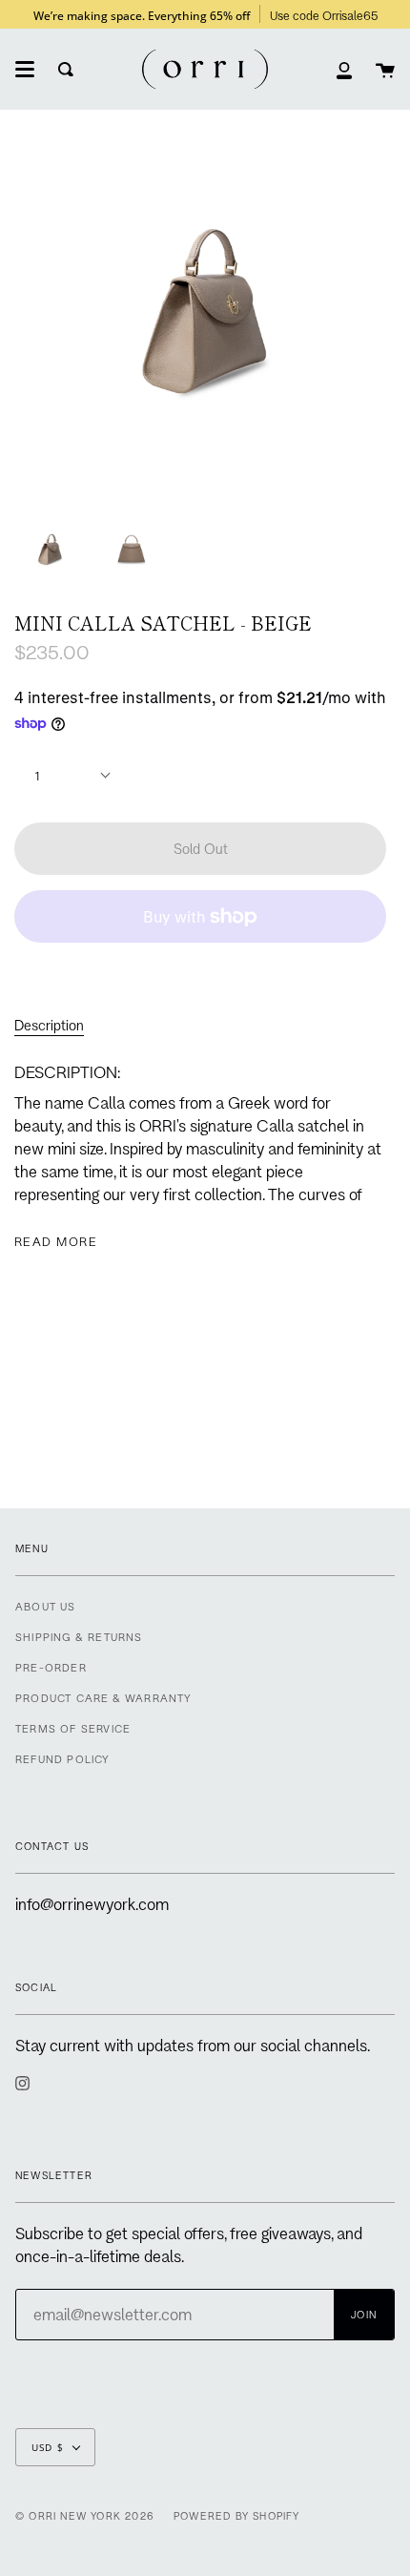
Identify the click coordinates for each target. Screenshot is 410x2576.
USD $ (48, 2447)
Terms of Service (73, 1728)
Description (49, 1025)
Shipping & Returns (79, 1637)
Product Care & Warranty (104, 1698)
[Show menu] (25, 70)
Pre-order (51, 1667)
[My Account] (344, 69)
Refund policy (63, 1759)
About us (46, 1606)
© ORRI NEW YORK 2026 (85, 2516)
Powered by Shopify (237, 2516)
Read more (56, 1241)
